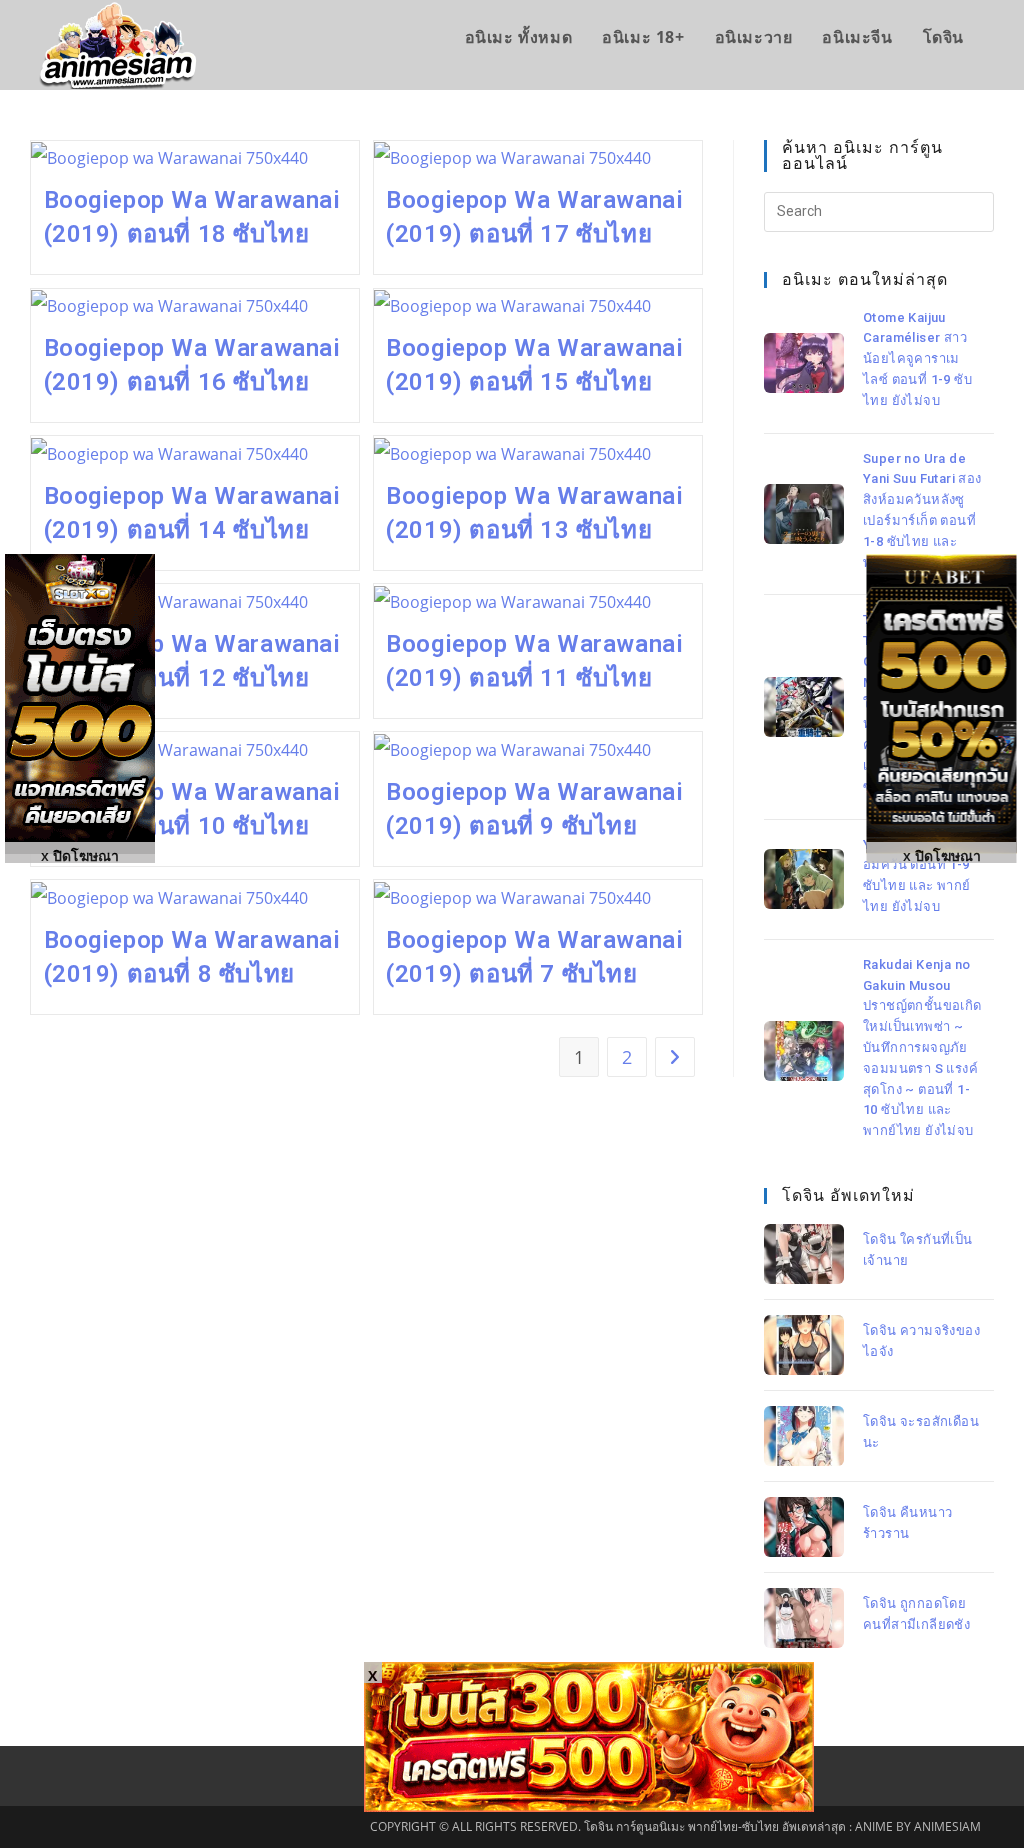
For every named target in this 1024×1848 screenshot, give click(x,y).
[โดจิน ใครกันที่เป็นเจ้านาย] (804, 1254)
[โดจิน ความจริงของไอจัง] (804, 1345)
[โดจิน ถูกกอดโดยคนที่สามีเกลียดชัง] (804, 1618)
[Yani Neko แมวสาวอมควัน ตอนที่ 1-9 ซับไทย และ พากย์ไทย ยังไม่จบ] (804, 879)
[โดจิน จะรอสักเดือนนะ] (804, 1436)
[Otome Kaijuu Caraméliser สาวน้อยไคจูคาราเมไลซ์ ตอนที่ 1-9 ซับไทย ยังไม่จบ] (804, 363)
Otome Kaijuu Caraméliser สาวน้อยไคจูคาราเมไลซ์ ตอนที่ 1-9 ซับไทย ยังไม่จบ (917, 359)
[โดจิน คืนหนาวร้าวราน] (804, 1527)
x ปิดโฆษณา (942, 854)
